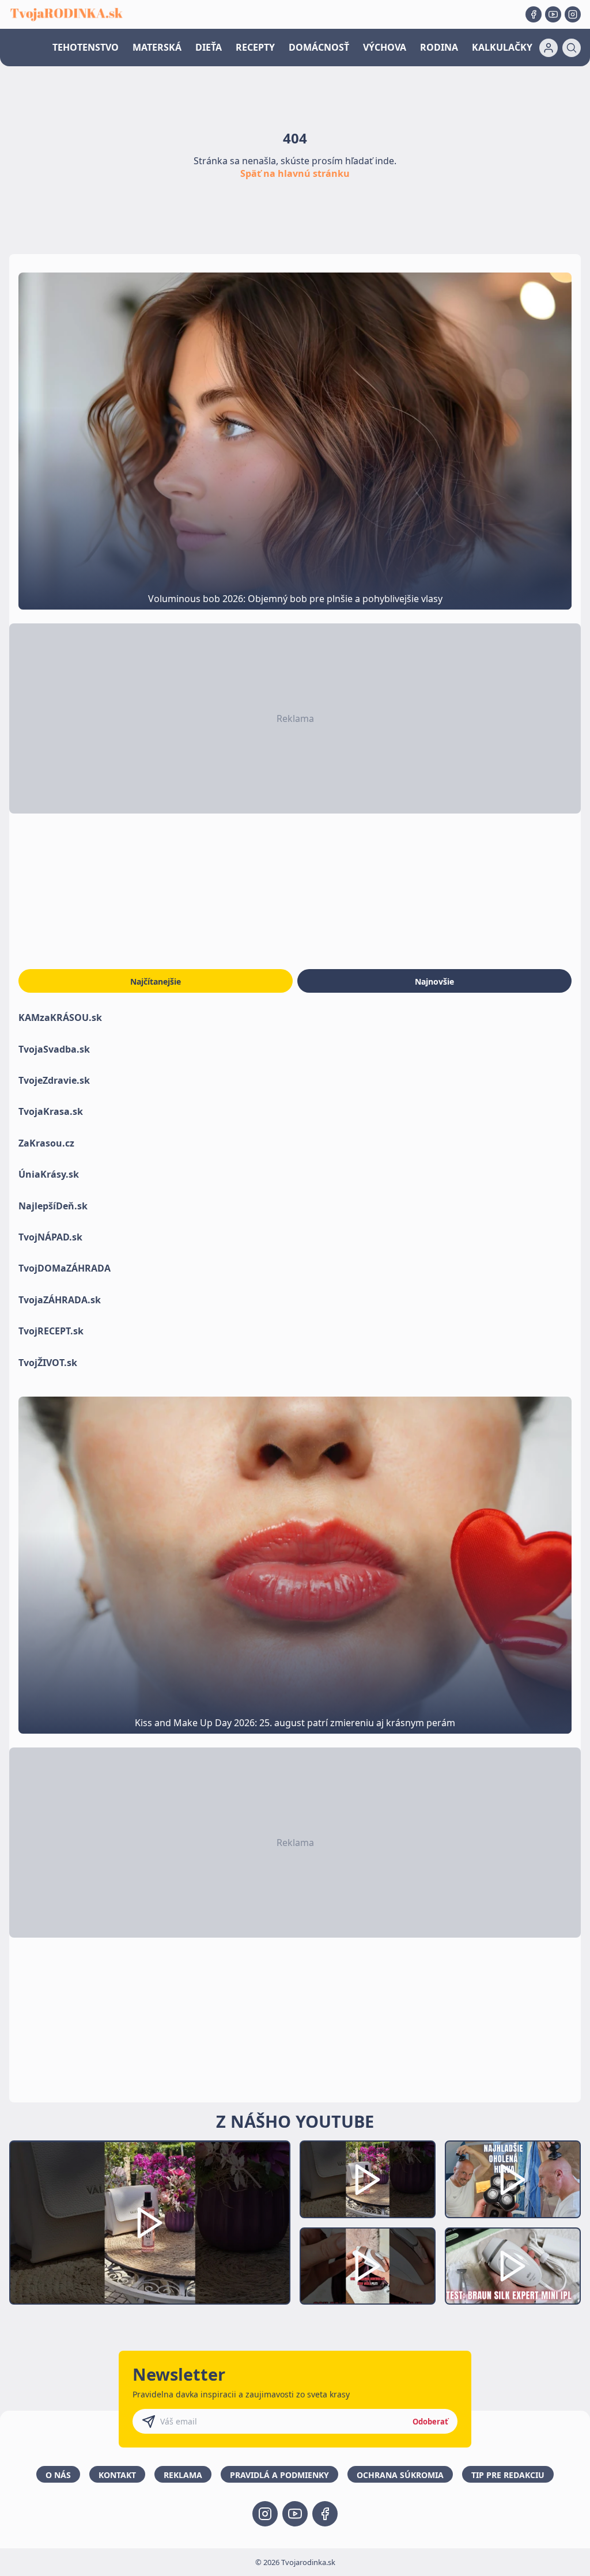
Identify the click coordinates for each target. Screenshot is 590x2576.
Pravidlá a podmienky (279, 2475)
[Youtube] (553, 14)
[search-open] (572, 48)
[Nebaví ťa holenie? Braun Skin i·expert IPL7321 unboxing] (368, 2266)
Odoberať (430, 2422)
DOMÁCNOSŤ (319, 47)
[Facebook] (534, 14)
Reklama (183, 2475)
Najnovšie (434, 981)
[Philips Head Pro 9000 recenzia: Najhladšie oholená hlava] (513, 2179)
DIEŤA (209, 47)
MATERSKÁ (157, 47)
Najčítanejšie (156, 981)
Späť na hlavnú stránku (295, 173)
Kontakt (117, 2475)
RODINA (439, 47)
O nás (58, 2475)
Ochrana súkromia (400, 2475)
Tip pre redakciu (508, 2475)
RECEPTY (255, 47)
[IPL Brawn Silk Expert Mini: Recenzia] (513, 2266)
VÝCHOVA (385, 47)
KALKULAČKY (502, 47)
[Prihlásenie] (549, 48)
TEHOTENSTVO (86, 47)
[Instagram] (573, 14)
